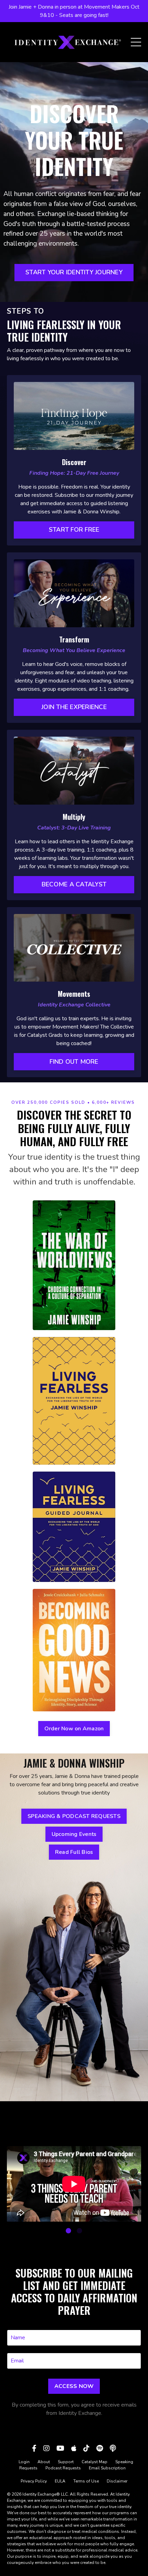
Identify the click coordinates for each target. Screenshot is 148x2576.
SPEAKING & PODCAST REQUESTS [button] (74, 1816)
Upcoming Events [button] (74, 1834)
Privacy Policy (34, 2481)
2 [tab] (80, 2231)
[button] (74, 530)
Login (24, 2462)
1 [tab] (68, 2231)
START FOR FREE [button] (74, 530)
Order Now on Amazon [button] (74, 1729)
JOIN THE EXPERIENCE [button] (74, 707)
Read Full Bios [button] (74, 1852)
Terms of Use (86, 2481)
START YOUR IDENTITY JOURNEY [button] (74, 272)
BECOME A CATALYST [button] (74, 884)
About (44, 2462)
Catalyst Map (94, 2462)
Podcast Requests (63, 2468)
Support (66, 2462)
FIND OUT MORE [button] (74, 1062)
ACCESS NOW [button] (74, 2386)
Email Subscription (107, 2468)
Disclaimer (117, 2481)
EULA (60, 2481)
